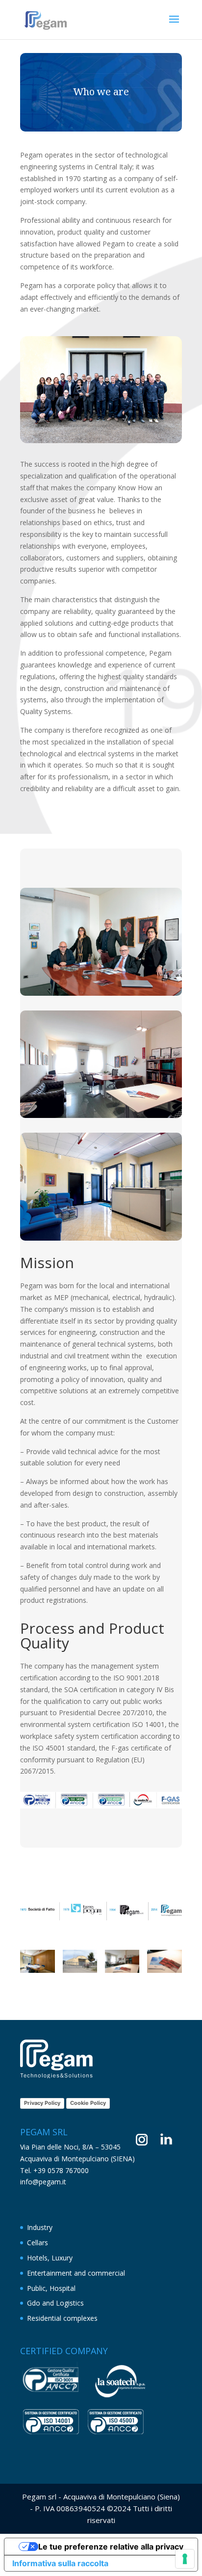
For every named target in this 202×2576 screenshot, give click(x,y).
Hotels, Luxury (50, 2258)
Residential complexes (62, 2318)
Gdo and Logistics (55, 2303)
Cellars (38, 2243)
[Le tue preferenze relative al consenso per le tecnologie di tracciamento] (185, 2559)
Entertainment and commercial (76, 2273)
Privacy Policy (42, 2103)
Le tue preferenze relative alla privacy (111, 2547)
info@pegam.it (43, 2182)
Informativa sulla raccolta (60, 2563)
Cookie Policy (88, 2103)
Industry (40, 2227)
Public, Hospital (51, 2288)
